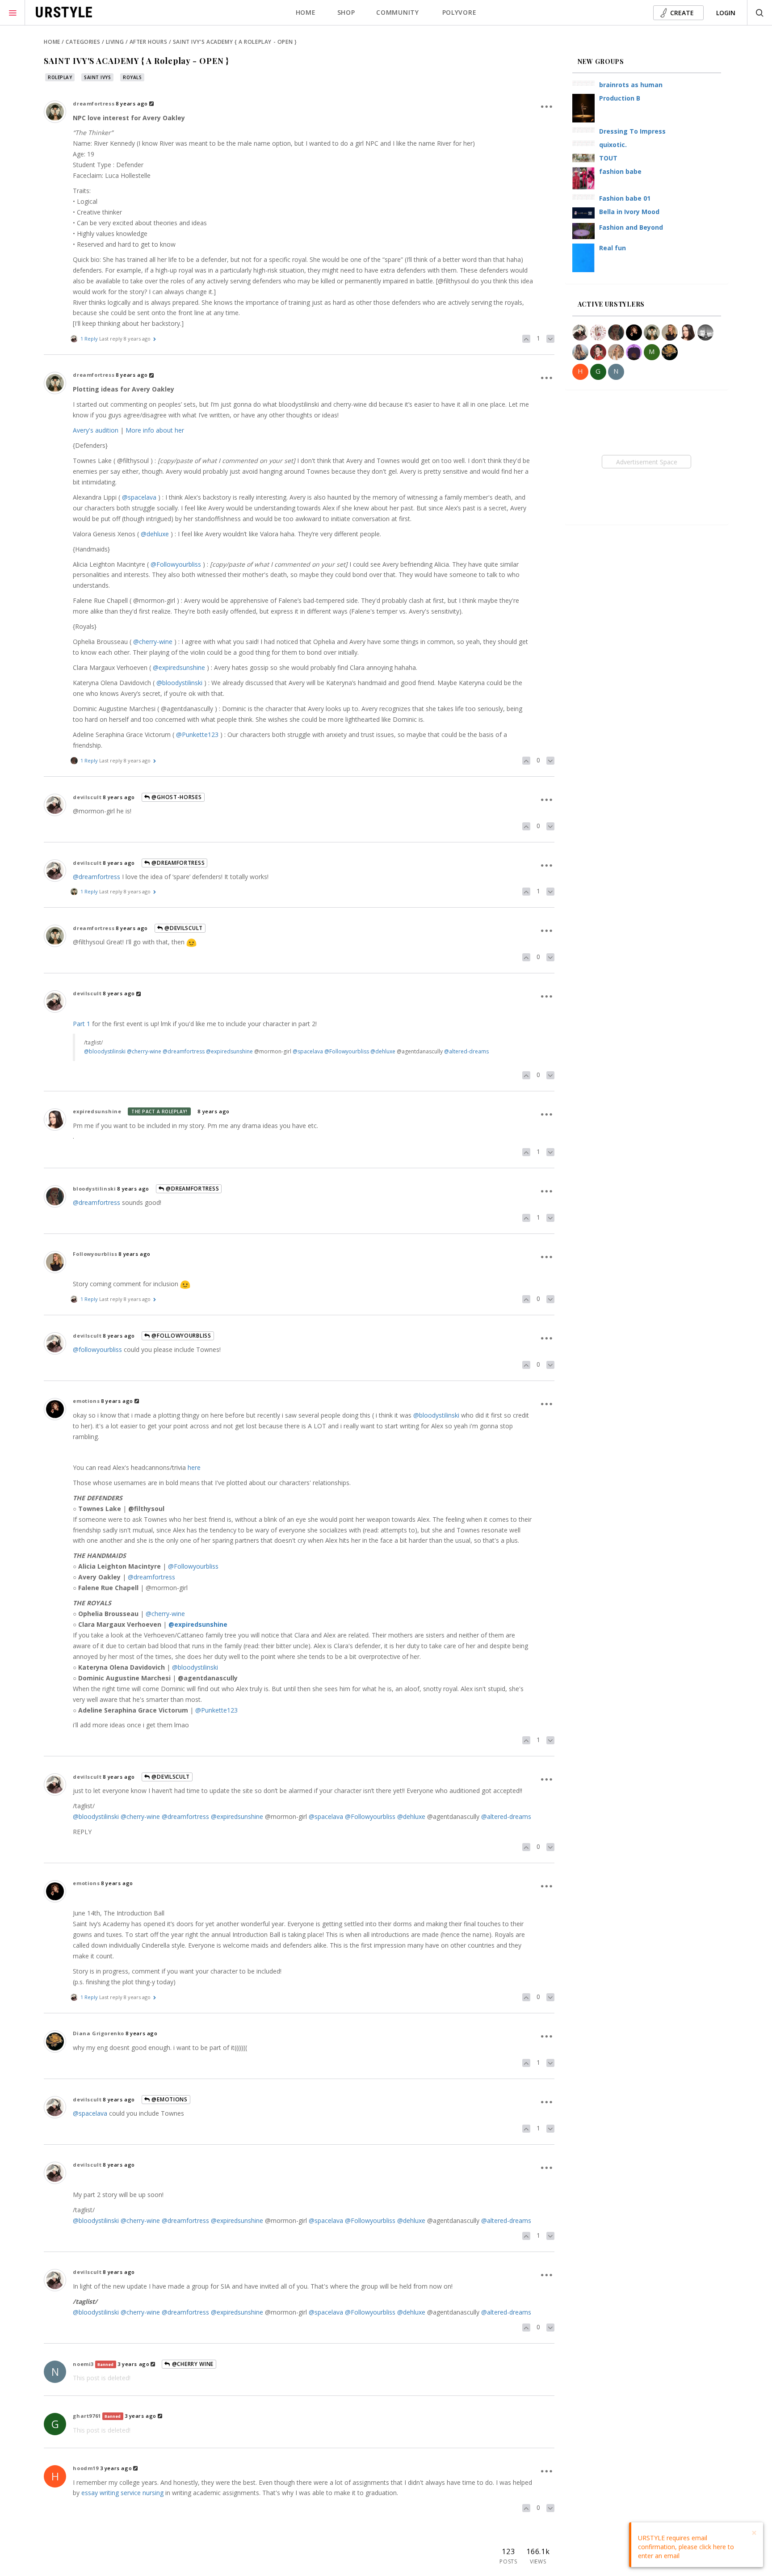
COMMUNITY (397, 12)
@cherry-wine (153, 642)
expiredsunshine (97, 1111)
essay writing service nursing (122, 2493)
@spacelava (139, 497)
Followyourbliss (95, 1254)
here (194, 1467)
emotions (86, 1401)
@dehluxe (155, 534)
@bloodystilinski (179, 683)
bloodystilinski (94, 1189)
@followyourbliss (97, 1349)
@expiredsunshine (179, 667)
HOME (306, 12)
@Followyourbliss (176, 564)
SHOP (346, 12)
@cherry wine (192, 2364)
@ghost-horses (176, 797)
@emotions (169, 2099)
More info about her (155, 430)
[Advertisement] (647, 462)
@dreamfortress (178, 863)
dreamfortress (94, 103)
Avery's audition (96, 430)
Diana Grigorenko (99, 2033)
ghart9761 (87, 2416)
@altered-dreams (466, 1051)
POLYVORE (459, 12)
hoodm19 (86, 2468)
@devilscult (183, 928)
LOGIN (726, 13)
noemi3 (83, 2364)
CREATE (682, 13)
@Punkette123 (197, 734)
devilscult (87, 797)
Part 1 (82, 1024)
